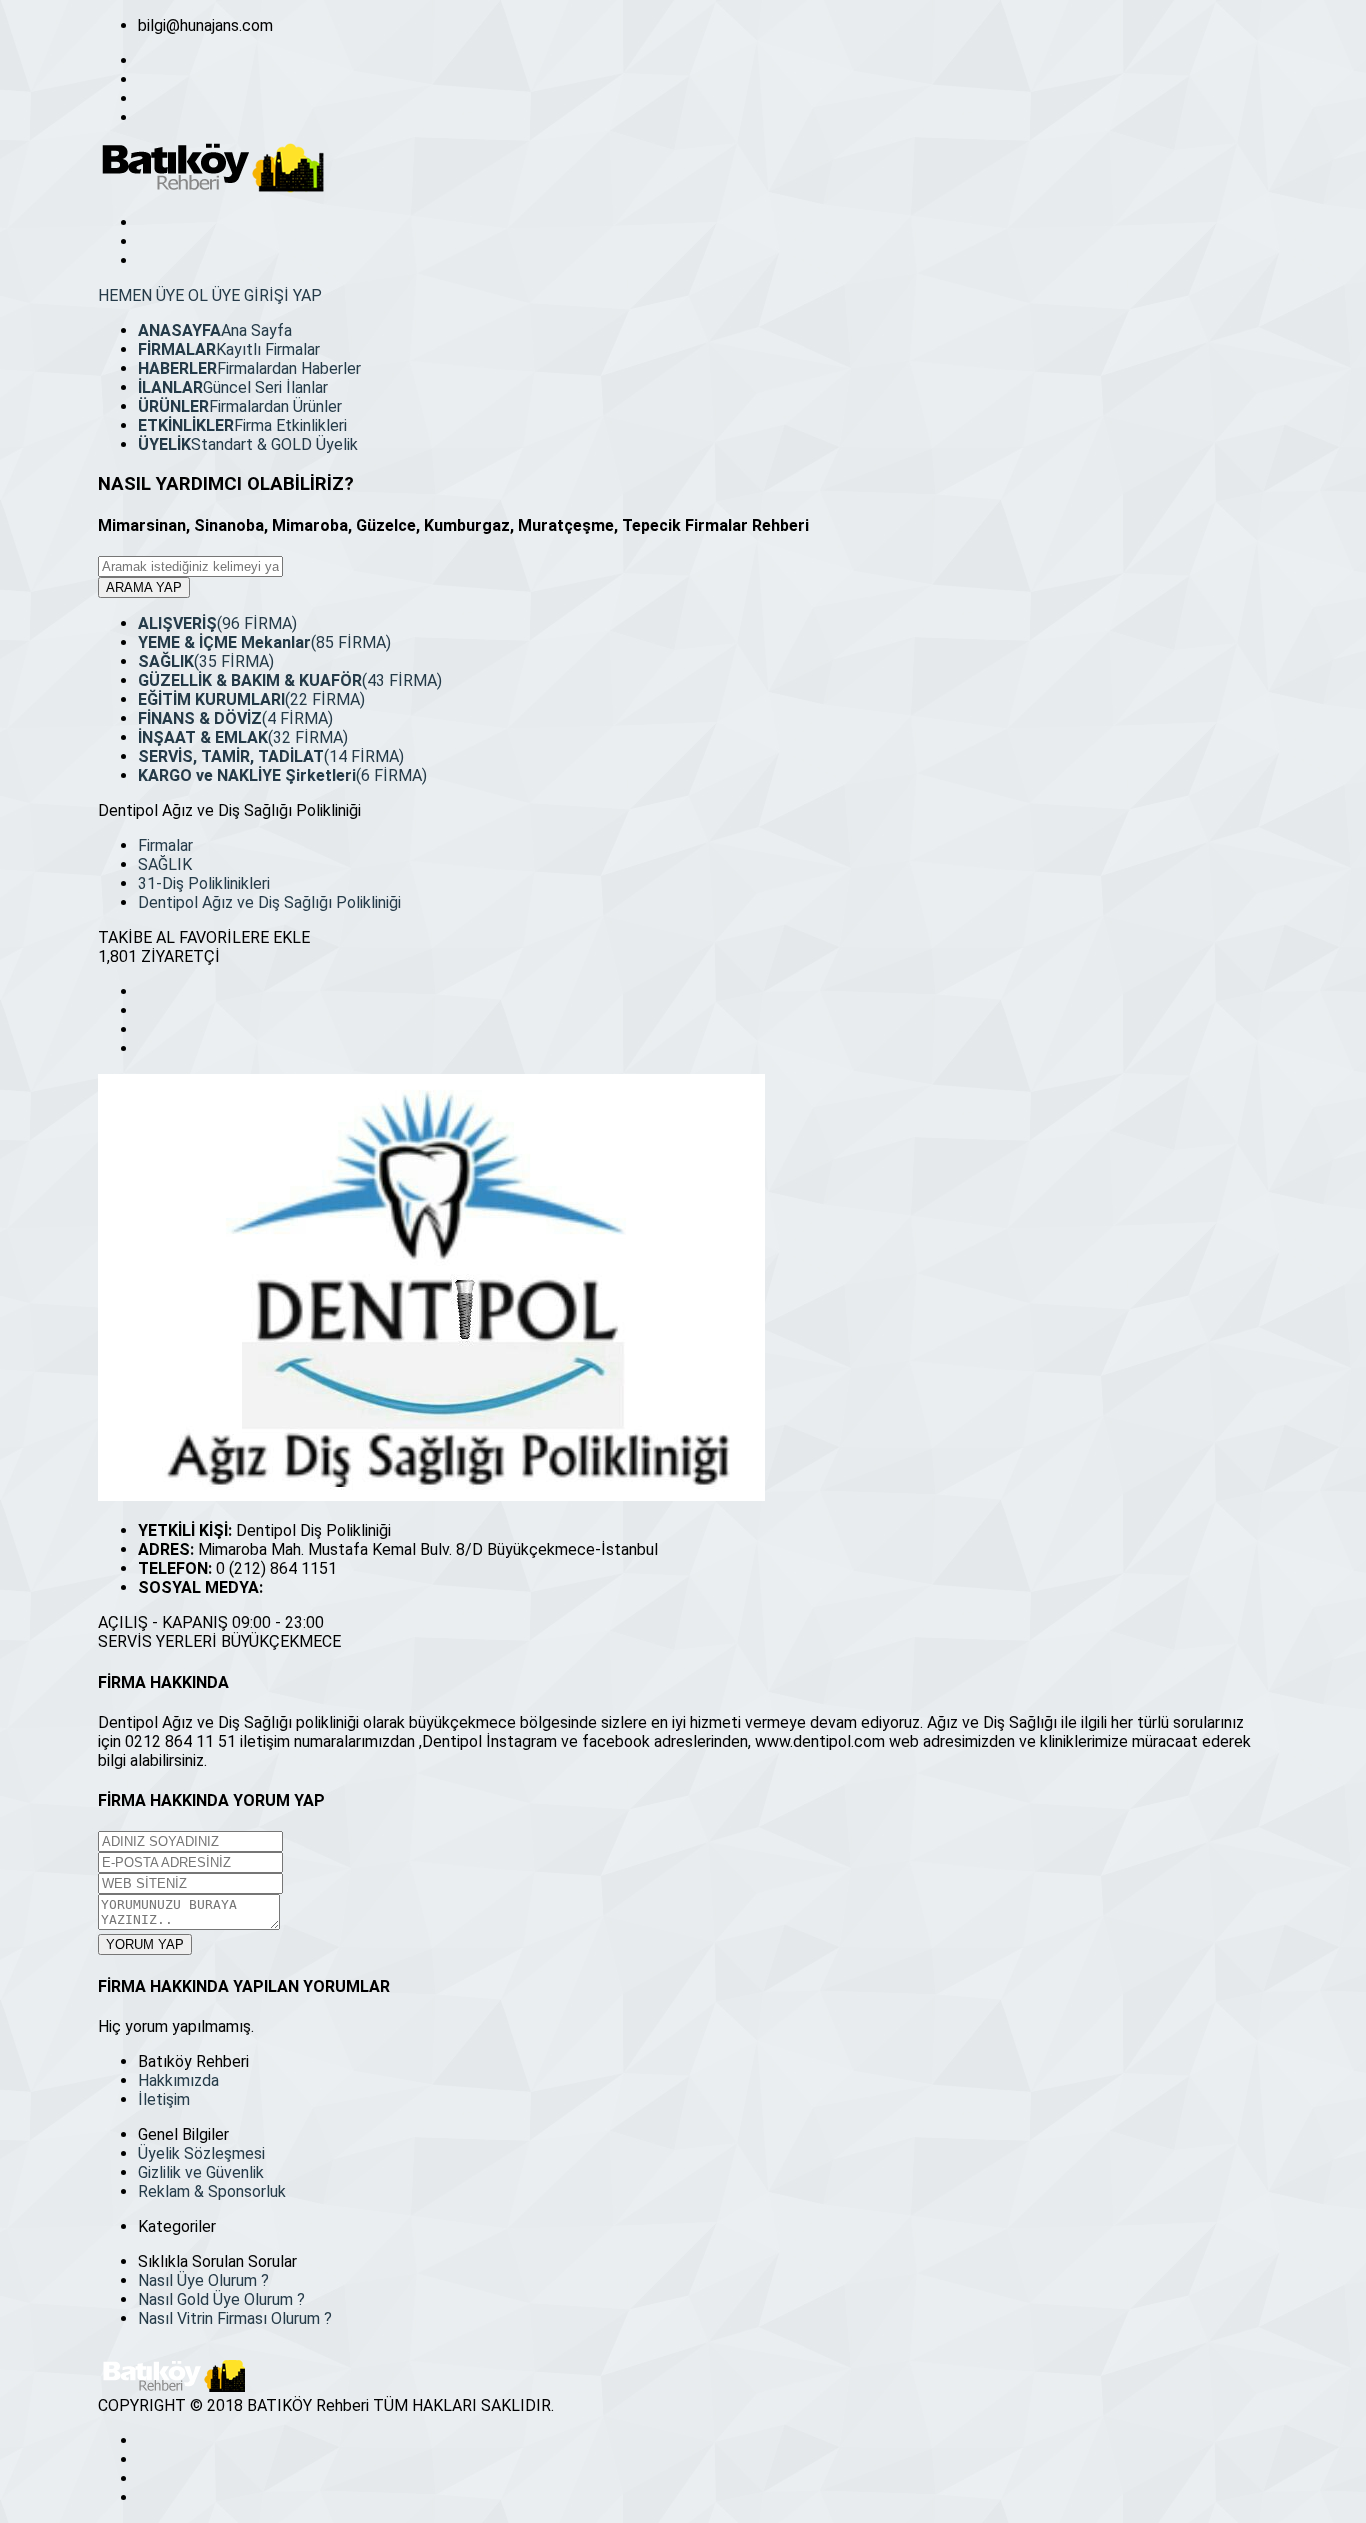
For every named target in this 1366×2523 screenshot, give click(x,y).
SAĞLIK (165, 864)
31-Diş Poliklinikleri (204, 883)
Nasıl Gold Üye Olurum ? (221, 2299)
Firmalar (165, 845)
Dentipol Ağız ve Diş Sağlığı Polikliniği (269, 902)
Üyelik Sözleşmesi (201, 2153)
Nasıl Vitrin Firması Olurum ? (235, 2318)
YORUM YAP (145, 1944)
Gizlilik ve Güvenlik (201, 2172)
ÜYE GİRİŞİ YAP (267, 295)
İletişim (164, 2099)
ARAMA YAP (144, 587)
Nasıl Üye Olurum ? (203, 2280)
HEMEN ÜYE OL (153, 295)
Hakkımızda (178, 2080)
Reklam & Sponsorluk (212, 2191)
